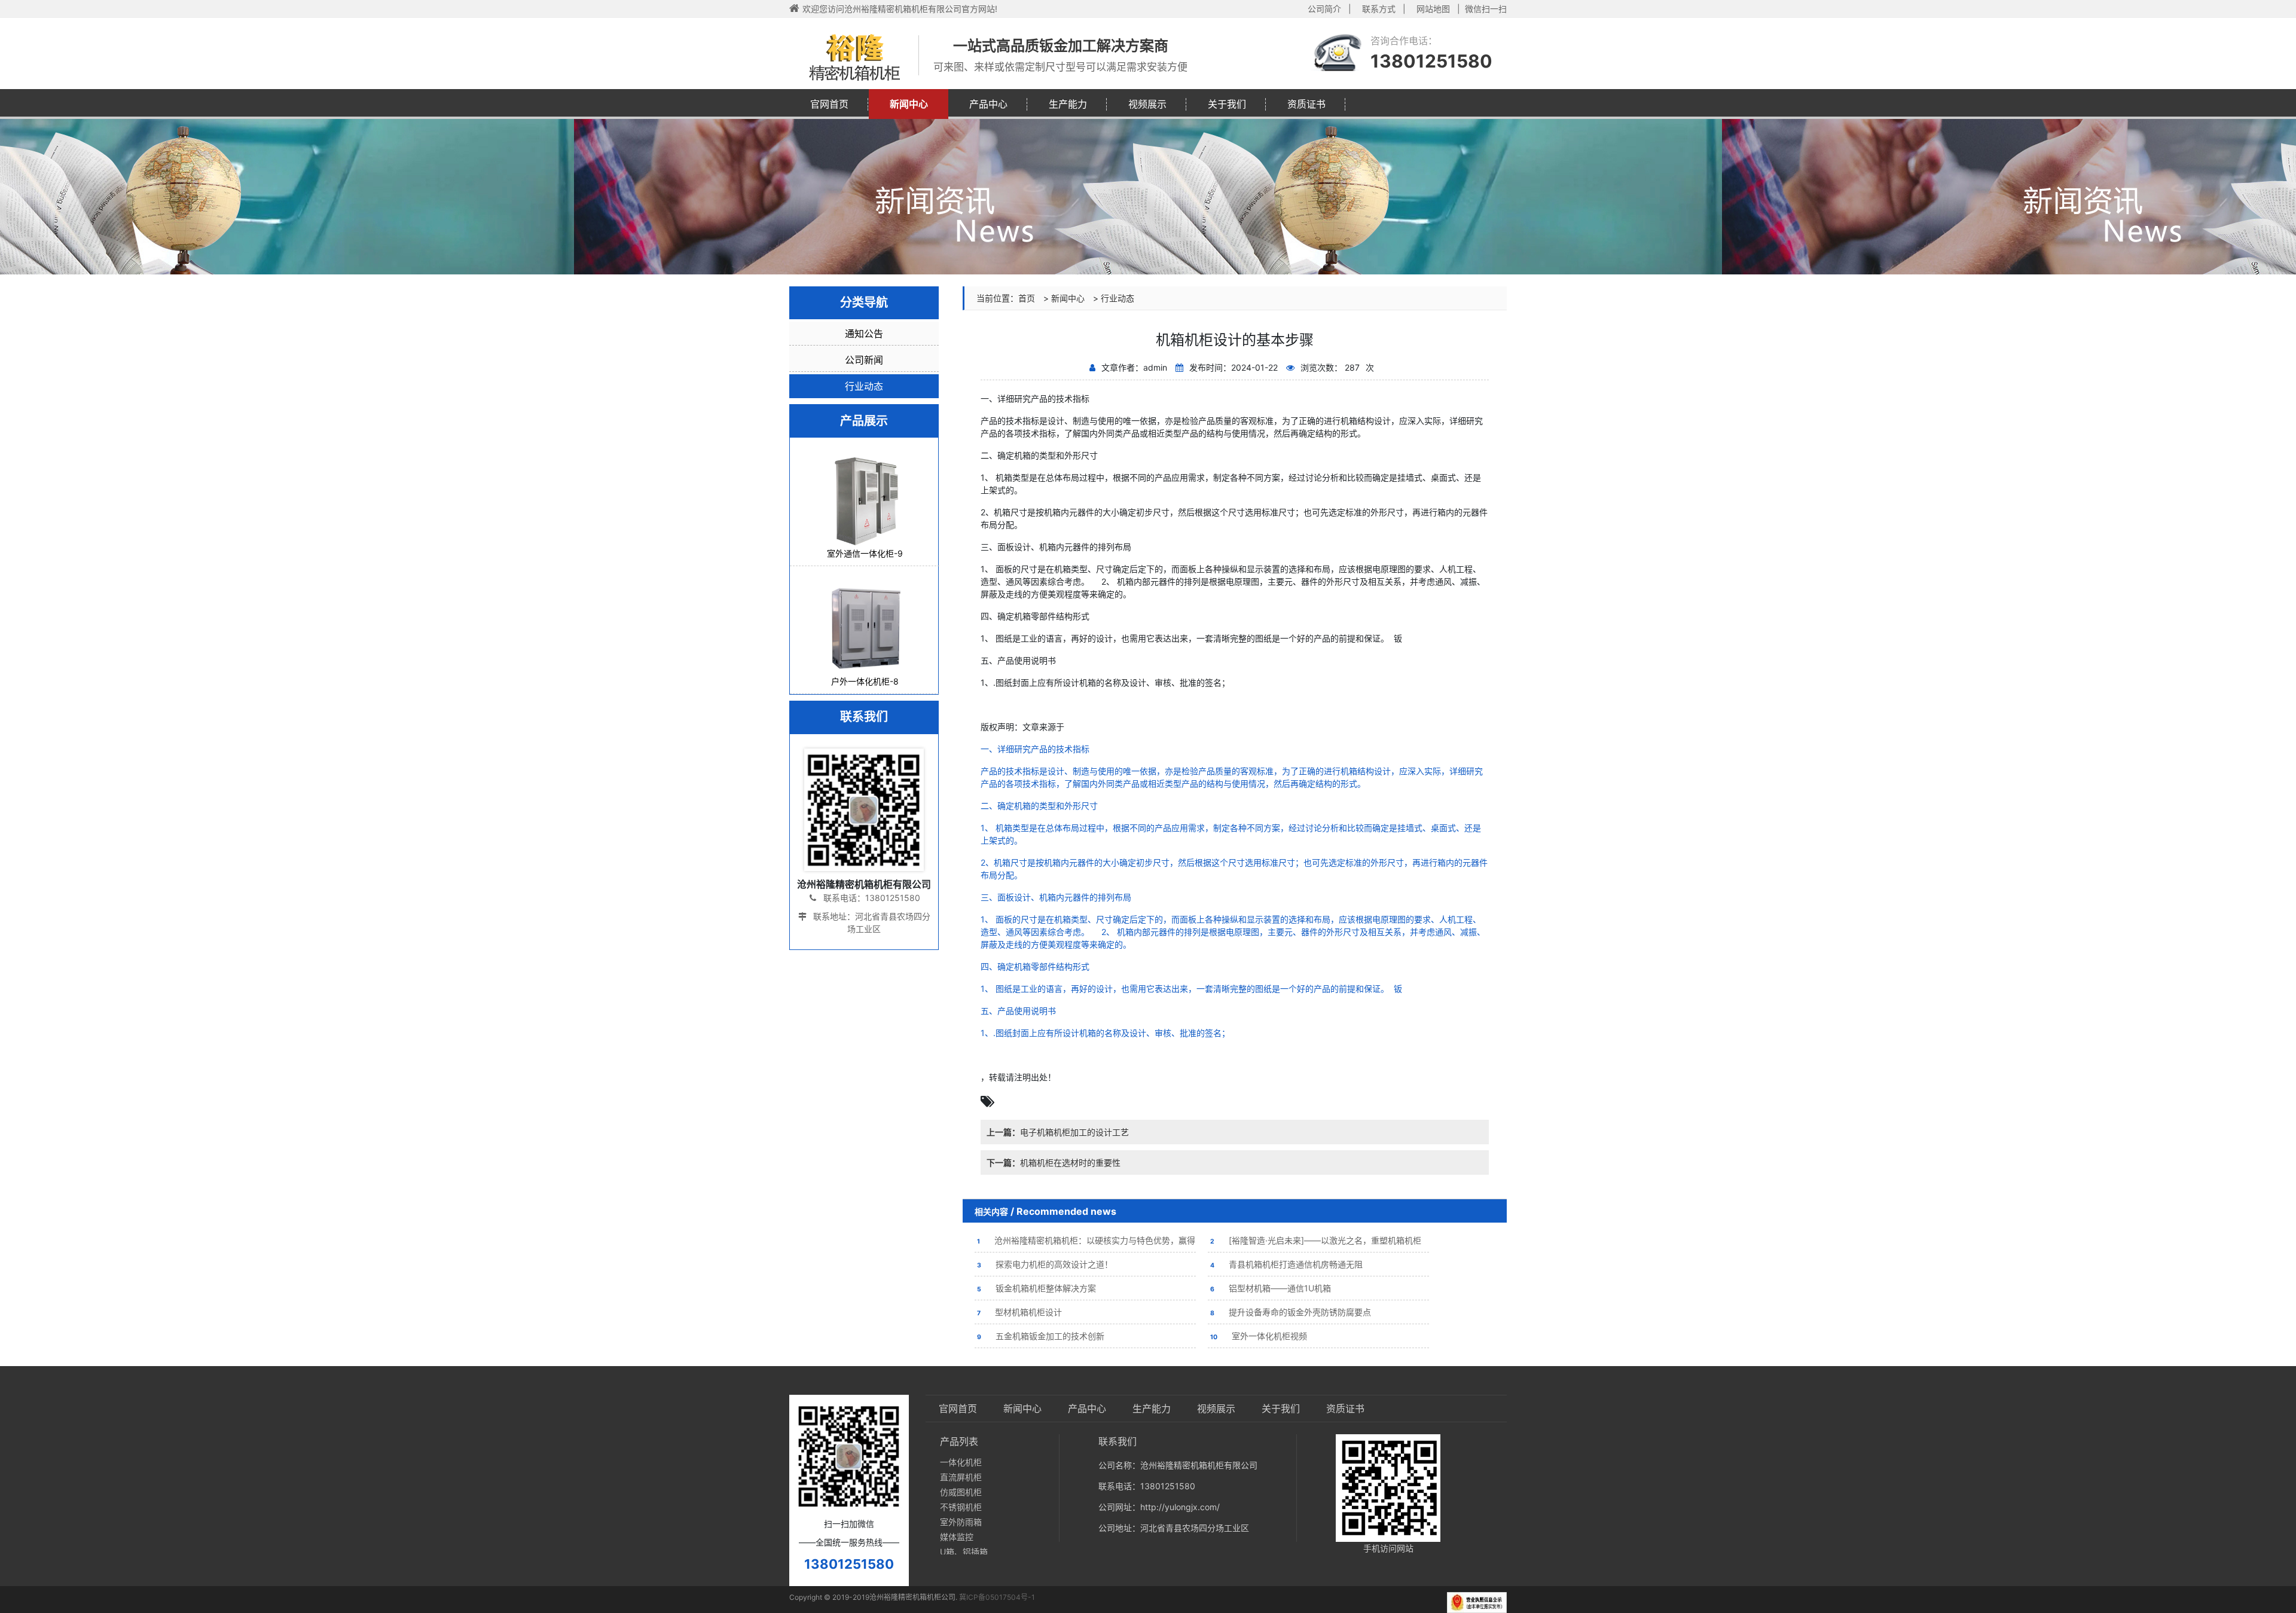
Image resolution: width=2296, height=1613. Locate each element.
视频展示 (1147, 104)
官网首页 (829, 104)
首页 (1027, 298)
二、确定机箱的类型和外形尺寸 (1039, 806)
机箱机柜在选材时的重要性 (1054, 1163)
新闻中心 (909, 104)
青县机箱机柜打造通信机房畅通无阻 (1286, 1264)
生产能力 (1068, 104)
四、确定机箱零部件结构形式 (1035, 966)
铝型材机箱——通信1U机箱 (1271, 1288)
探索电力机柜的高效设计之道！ (1045, 1264)
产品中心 (988, 104)
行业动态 (1118, 298)
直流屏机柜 (961, 1477)
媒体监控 (957, 1537)
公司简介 (1324, 9)
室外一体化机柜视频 (1259, 1336)
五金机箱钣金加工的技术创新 (1041, 1336)
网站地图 (1433, 9)
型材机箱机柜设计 (1019, 1312)
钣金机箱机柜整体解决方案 (1036, 1288)
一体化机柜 (961, 1462)
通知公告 (864, 334)
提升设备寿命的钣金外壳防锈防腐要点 (1291, 1312)
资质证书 (1306, 104)
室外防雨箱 (961, 1522)
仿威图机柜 (961, 1492)
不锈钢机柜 (961, 1507)
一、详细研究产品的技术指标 (1035, 749)
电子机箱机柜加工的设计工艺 (1058, 1132)
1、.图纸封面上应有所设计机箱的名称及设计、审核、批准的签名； (1106, 1033)
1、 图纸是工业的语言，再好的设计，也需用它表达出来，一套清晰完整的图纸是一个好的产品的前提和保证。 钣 (1191, 989)
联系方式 (1379, 9)
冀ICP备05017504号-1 (997, 1597)
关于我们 (1227, 104)
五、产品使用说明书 (1018, 1011)
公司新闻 (864, 360)
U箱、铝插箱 (964, 1552)
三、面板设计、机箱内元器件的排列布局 (1056, 897)
